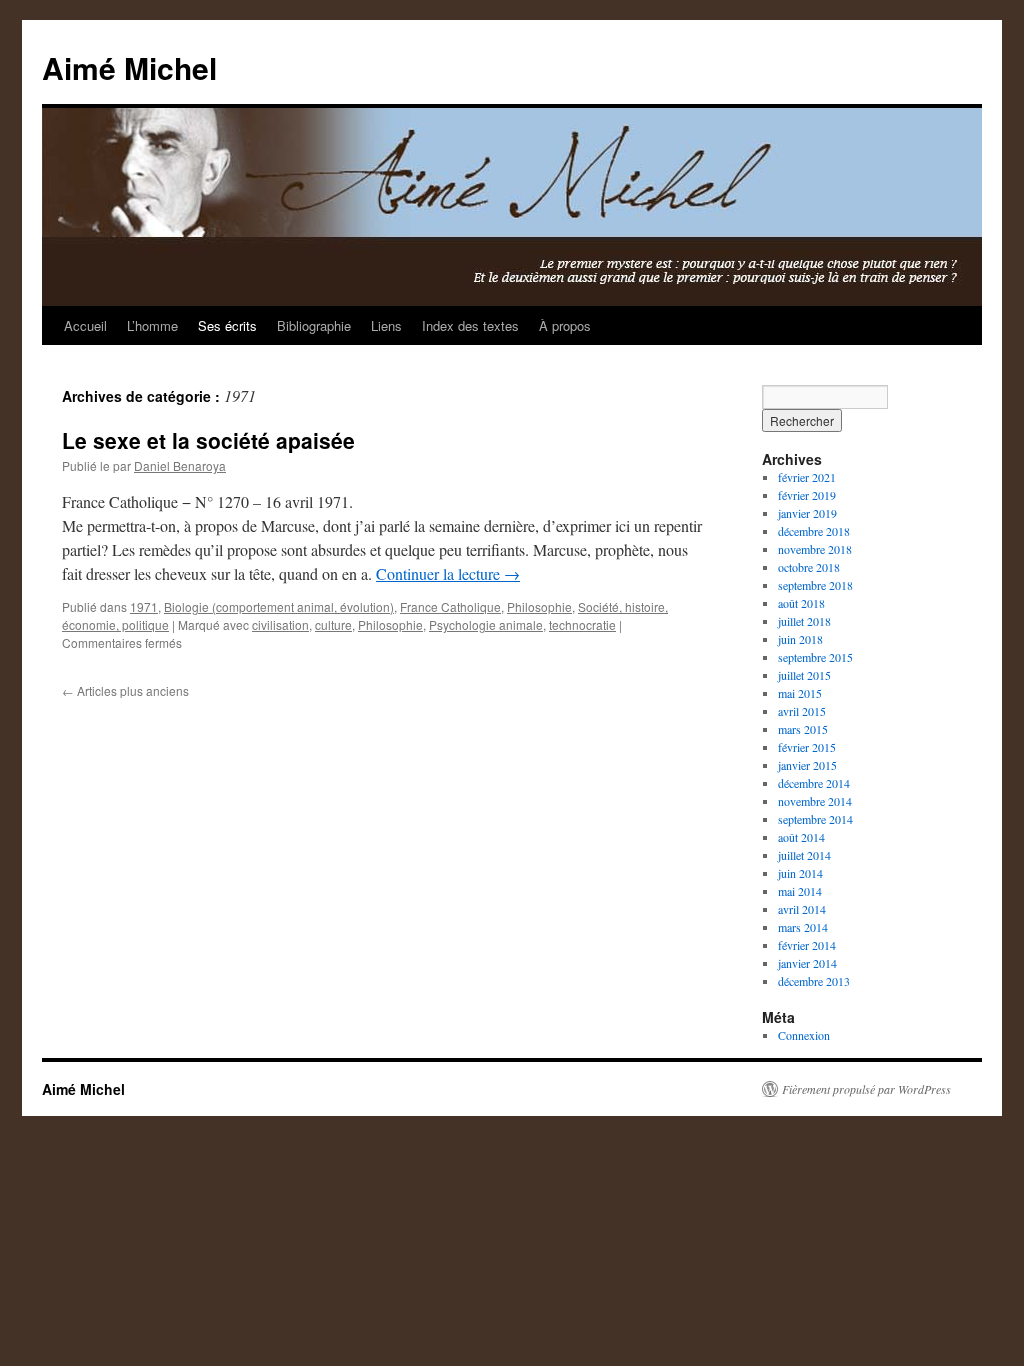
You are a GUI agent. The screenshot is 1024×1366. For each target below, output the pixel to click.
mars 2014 (803, 927)
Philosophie (539, 606)
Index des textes (470, 325)
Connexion (804, 1035)
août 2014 (801, 837)
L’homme (152, 325)
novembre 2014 (815, 801)
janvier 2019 (807, 513)
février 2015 (807, 747)
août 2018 (801, 603)
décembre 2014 (814, 783)
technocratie (582, 624)
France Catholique (450, 606)
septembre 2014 (815, 819)
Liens (386, 325)
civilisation (280, 624)
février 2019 (807, 495)
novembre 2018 (815, 549)
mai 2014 (800, 891)
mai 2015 (800, 693)
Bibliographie (314, 325)
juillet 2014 (804, 855)
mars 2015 (803, 729)
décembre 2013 (814, 981)
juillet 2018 (804, 621)
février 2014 (807, 945)
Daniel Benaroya (180, 465)
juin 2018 (800, 639)
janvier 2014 (807, 963)
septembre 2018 (815, 585)
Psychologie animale (486, 624)
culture (333, 624)
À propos (565, 325)
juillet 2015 (804, 675)
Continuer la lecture (448, 573)
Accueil (85, 325)
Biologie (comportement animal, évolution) (279, 606)
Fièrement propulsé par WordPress (866, 1089)
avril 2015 (802, 711)
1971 (144, 606)
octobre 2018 (809, 567)
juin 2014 (800, 873)
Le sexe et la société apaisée (208, 440)
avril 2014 (802, 909)
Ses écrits (227, 325)
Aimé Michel (129, 67)
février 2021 (807, 477)
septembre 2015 (815, 657)
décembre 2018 (814, 531)
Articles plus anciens (125, 690)
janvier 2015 (807, 765)
